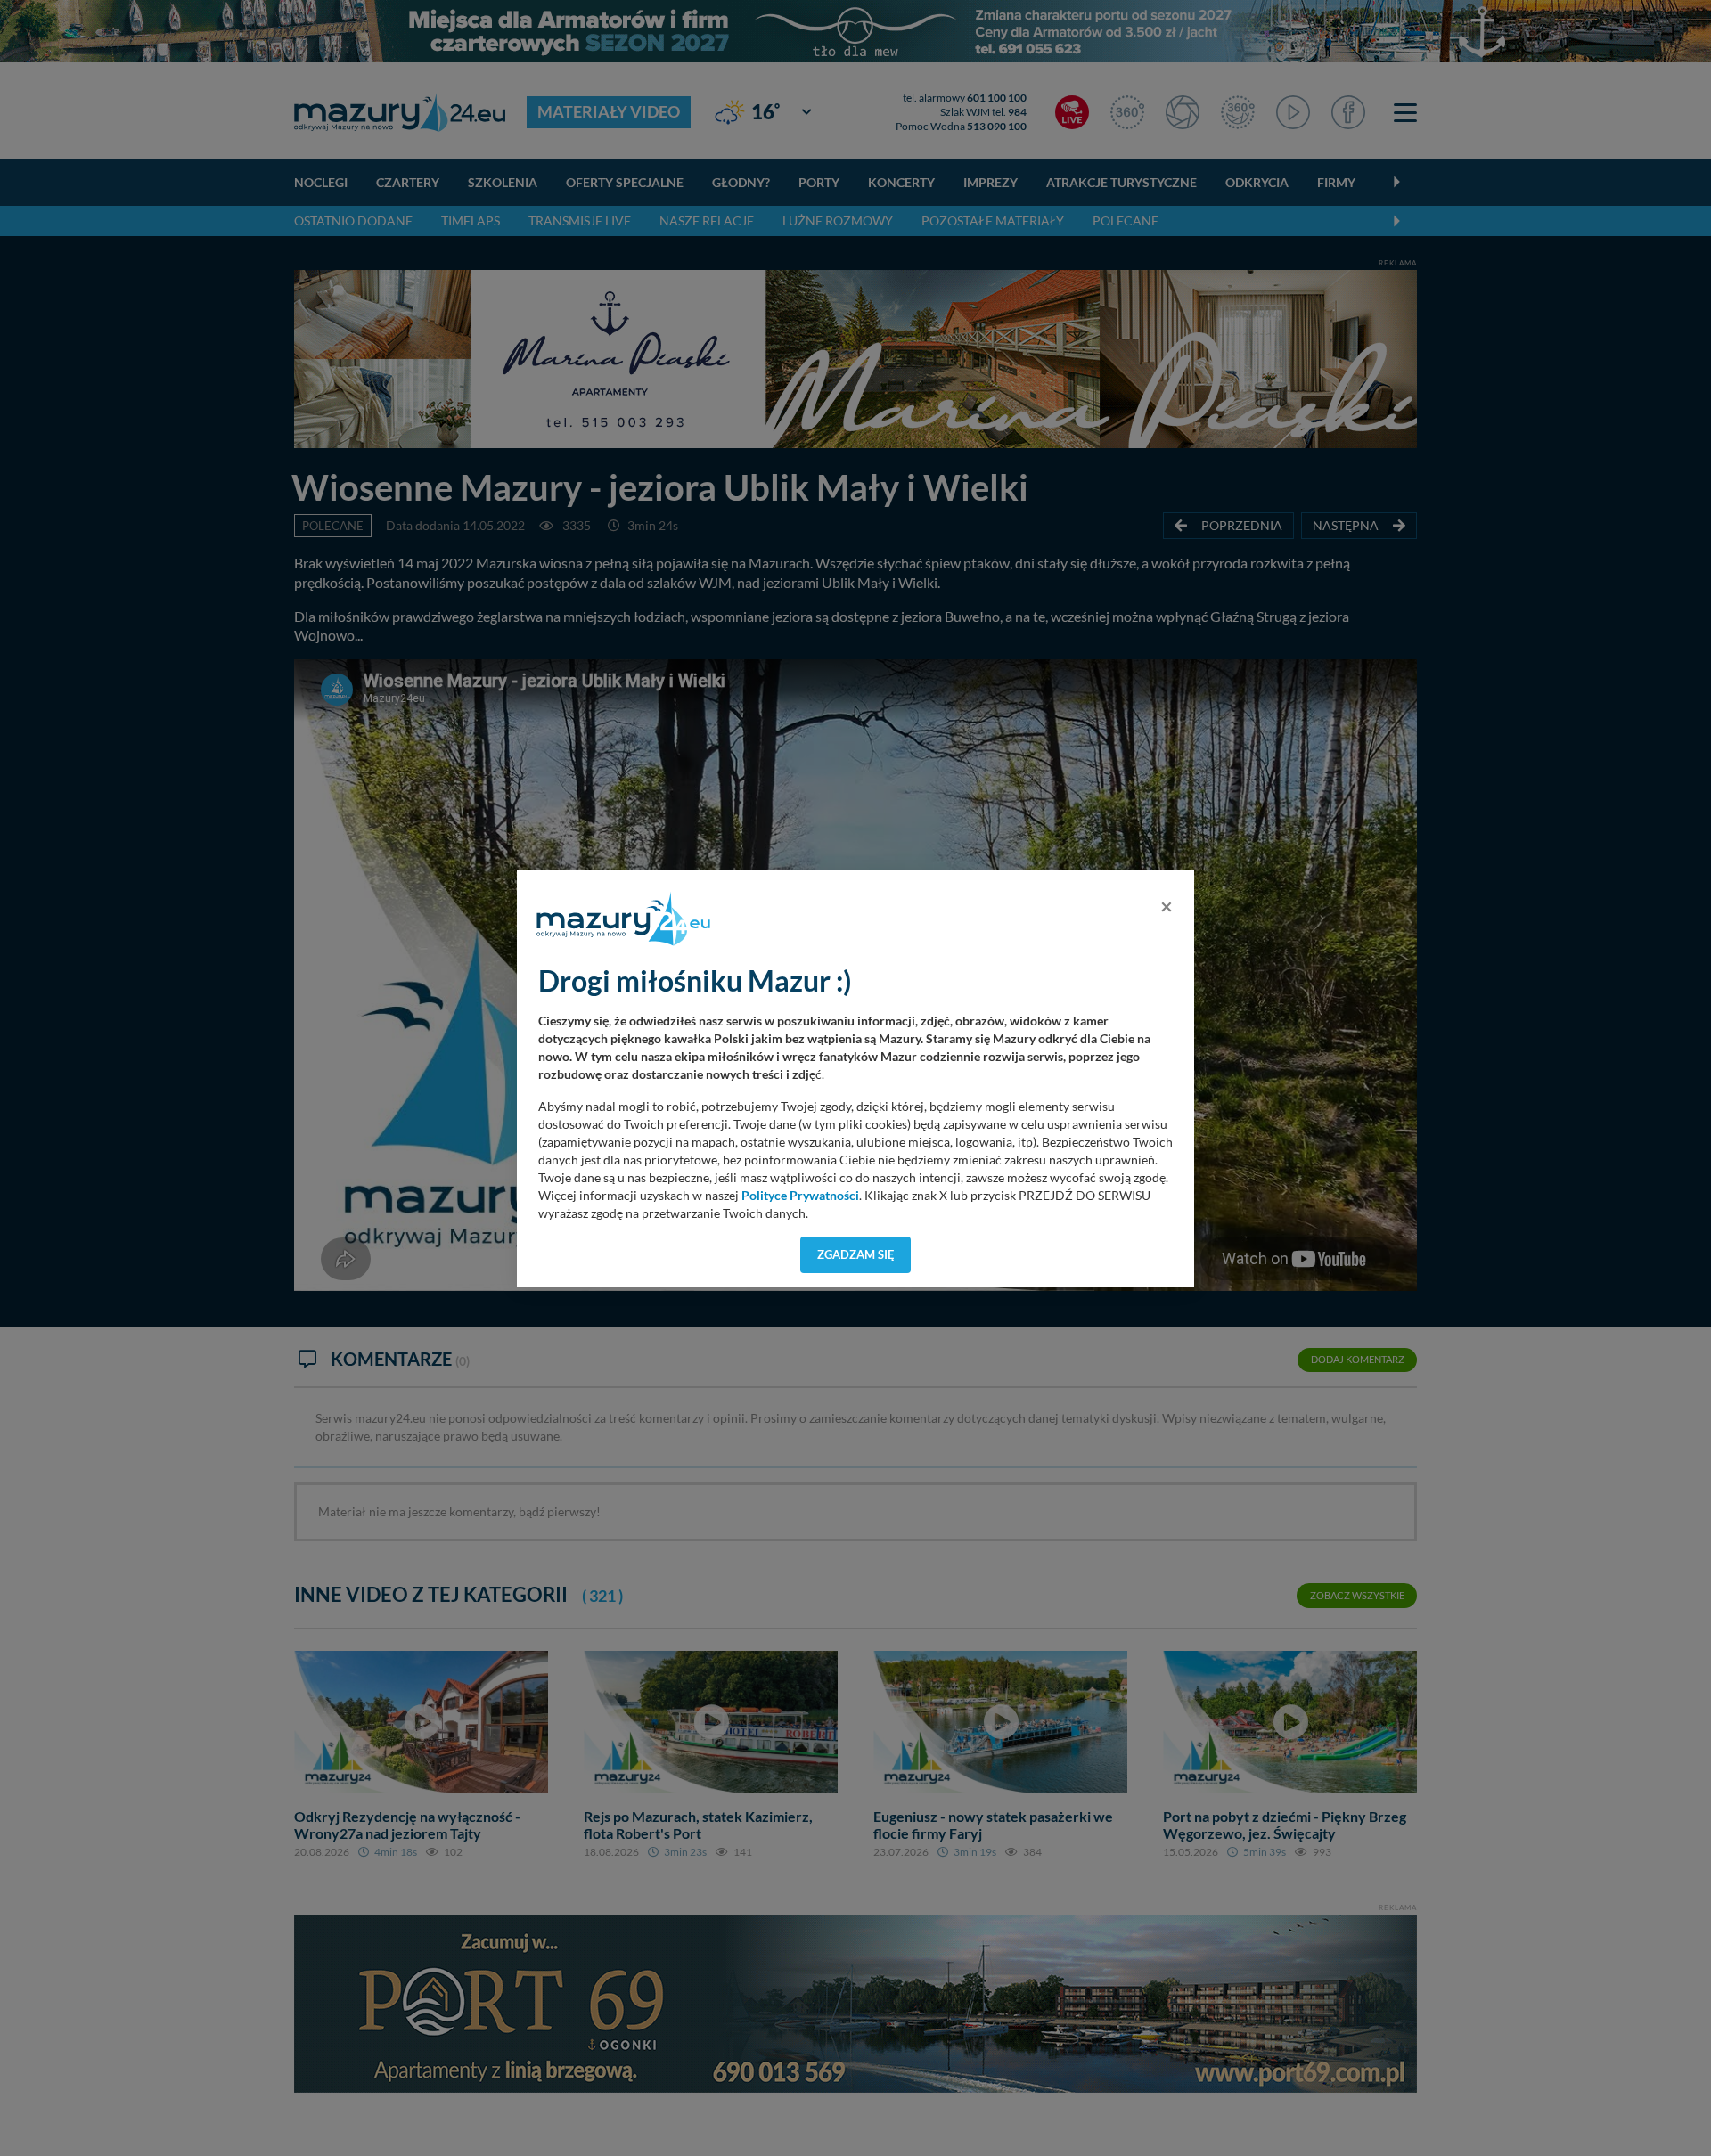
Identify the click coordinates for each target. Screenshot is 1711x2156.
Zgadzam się (856, 1254)
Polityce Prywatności (800, 1196)
